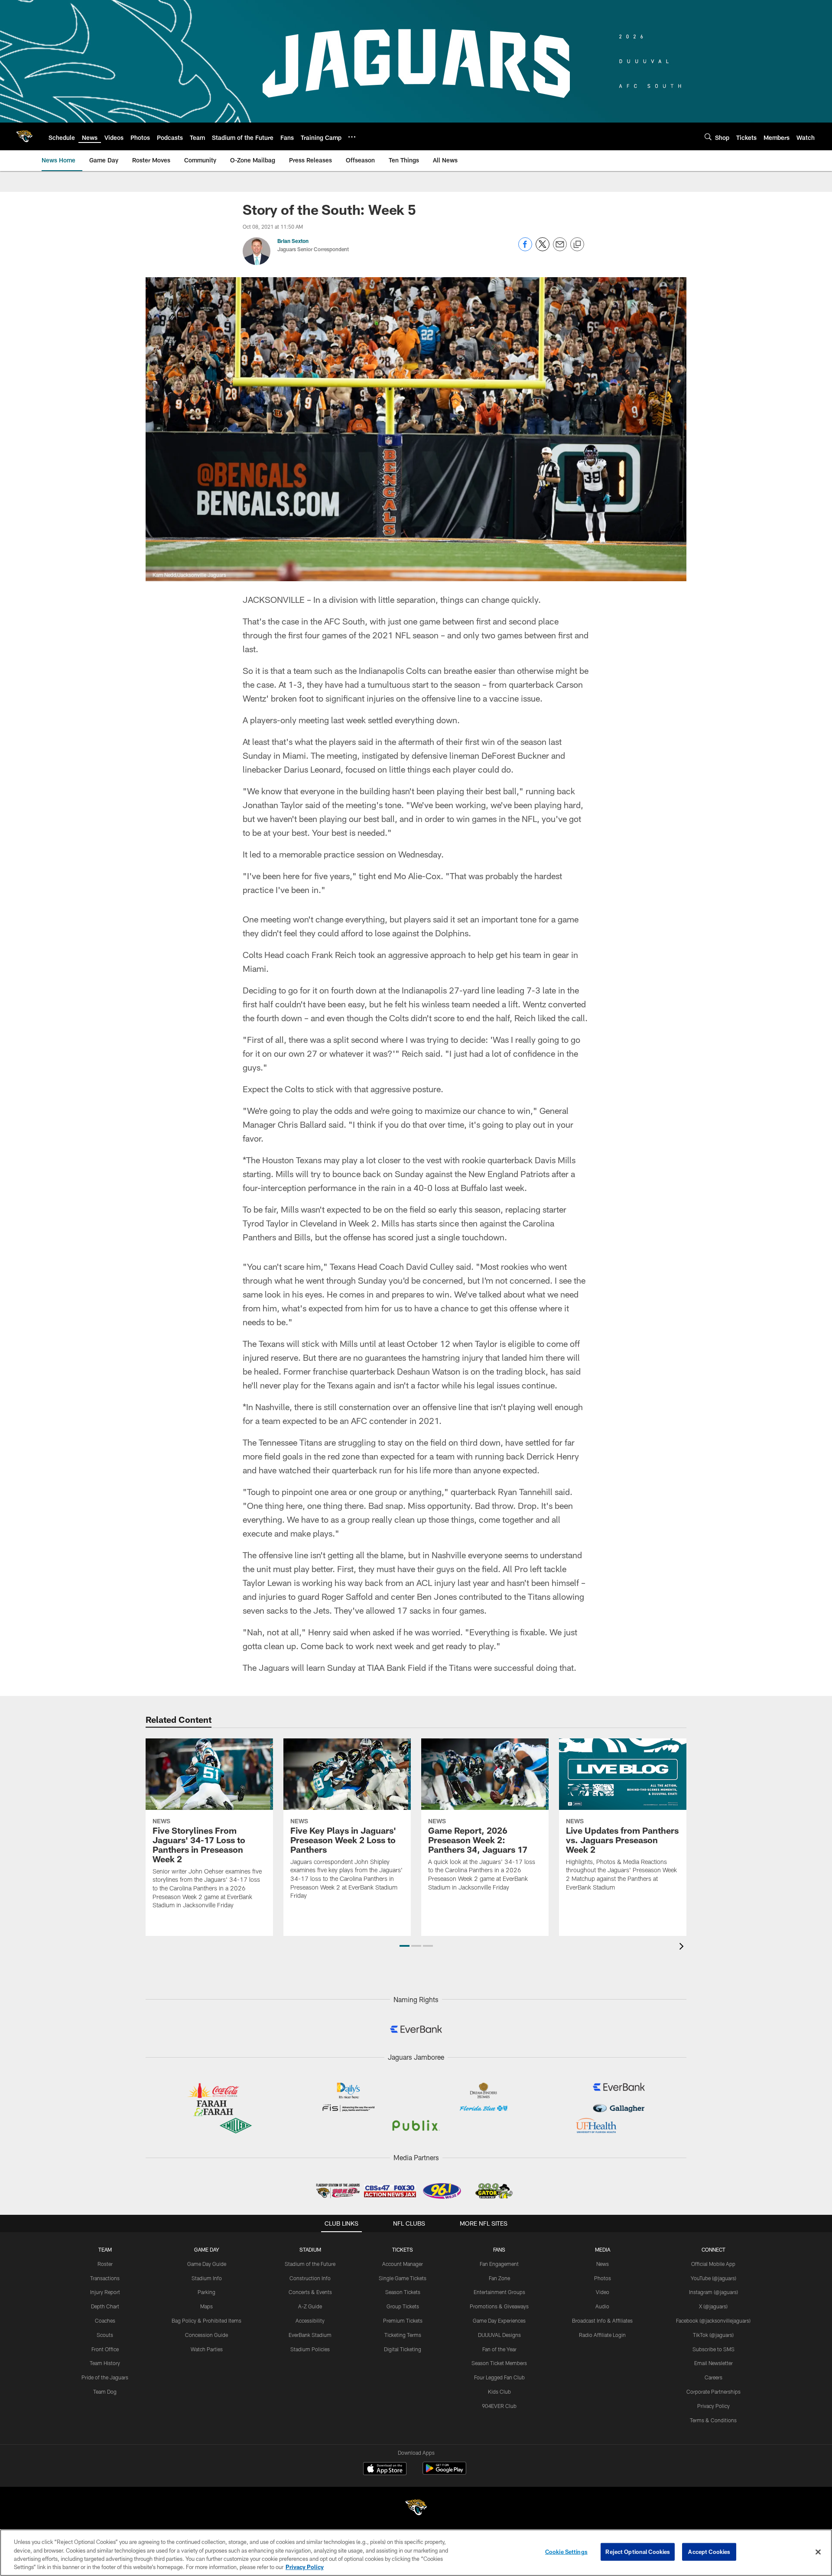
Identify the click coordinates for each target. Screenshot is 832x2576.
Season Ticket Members (499, 2363)
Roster (105, 2264)
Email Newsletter (713, 2363)
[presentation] (683, 1947)
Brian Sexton (293, 241)
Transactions (105, 2278)
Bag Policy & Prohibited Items (206, 2320)
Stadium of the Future (310, 2264)
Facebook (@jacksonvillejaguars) (713, 2320)
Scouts (105, 2335)
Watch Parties (207, 2349)
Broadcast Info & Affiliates (602, 2320)
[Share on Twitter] (543, 249)
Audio (602, 2306)
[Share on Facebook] (525, 249)
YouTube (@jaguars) (713, 2278)
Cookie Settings (566, 2552)
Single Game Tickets (403, 2278)
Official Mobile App (713, 2264)
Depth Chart (105, 2306)
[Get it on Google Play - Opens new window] (444, 2473)
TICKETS (403, 2249)
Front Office (105, 2349)
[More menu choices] (352, 137)
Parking (206, 2292)
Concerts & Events (310, 2292)
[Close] (818, 2552)
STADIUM (310, 2249)
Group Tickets (403, 2306)
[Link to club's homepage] (24, 136)
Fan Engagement (499, 2264)
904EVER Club (499, 2406)
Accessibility (310, 2320)
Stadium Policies (310, 2349)
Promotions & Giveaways (499, 2306)
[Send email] (560, 249)
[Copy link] (577, 245)
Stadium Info (207, 2278)
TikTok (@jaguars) (713, 2335)
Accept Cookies (709, 2552)
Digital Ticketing (403, 2349)
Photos (603, 2278)
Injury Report (105, 2292)
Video (603, 2292)
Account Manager (403, 2264)
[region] (416, 2553)
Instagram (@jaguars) (713, 2292)
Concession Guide (206, 2335)
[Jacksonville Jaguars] (416, 2509)
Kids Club (499, 2392)
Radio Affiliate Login (602, 2335)
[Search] (708, 137)
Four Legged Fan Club (499, 2377)
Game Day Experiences (499, 2320)
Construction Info (310, 2278)
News (603, 2264)
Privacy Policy (713, 2406)
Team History (105, 2363)
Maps (206, 2306)
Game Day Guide (207, 2264)
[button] (405, 1946)
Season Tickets (403, 2292)
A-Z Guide (310, 2306)
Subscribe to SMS (713, 2349)
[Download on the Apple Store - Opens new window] (385, 2469)
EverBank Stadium (310, 2335)
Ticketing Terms (403, 2335)
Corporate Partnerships (713, 2392)
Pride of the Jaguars (105, 2377)
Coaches (105, 2320)
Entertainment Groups (499, 2292)
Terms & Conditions (713, 2420)
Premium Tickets (403, 2320)
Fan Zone (499, 2278)
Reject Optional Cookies (638, 2552)
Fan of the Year (499, 2349)
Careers (713, 2377)
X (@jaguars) (713, 2306)
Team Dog (105, 2392)
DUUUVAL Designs (499, 2335)
